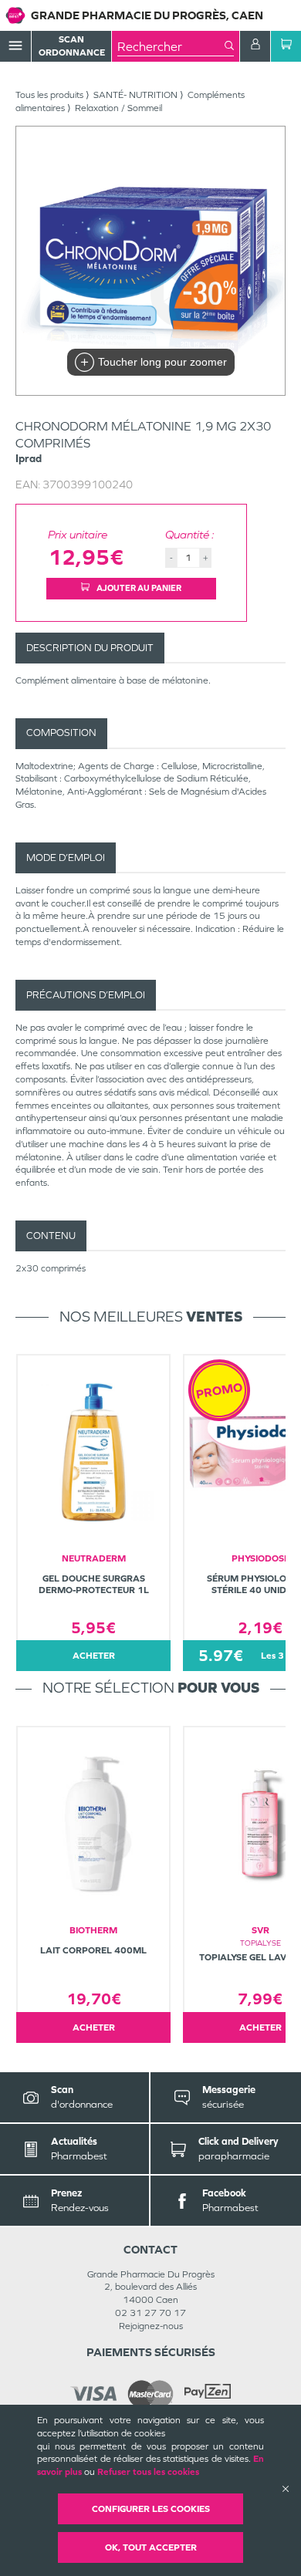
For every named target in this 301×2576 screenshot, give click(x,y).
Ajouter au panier (138, 588)
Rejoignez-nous (151, 2326)
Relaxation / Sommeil (118, 108)
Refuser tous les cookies (148, 2472)
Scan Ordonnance (72, 46)
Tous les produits (49, 95)
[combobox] (171, 46)
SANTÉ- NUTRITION (135, 95)
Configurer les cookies (151, 2509)
